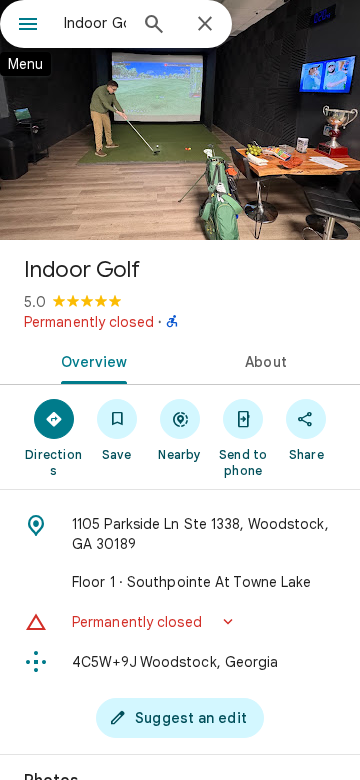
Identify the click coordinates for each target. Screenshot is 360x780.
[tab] (90, 360)
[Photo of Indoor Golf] (180, 120)
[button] (180, 622)
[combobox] (95, 23)
